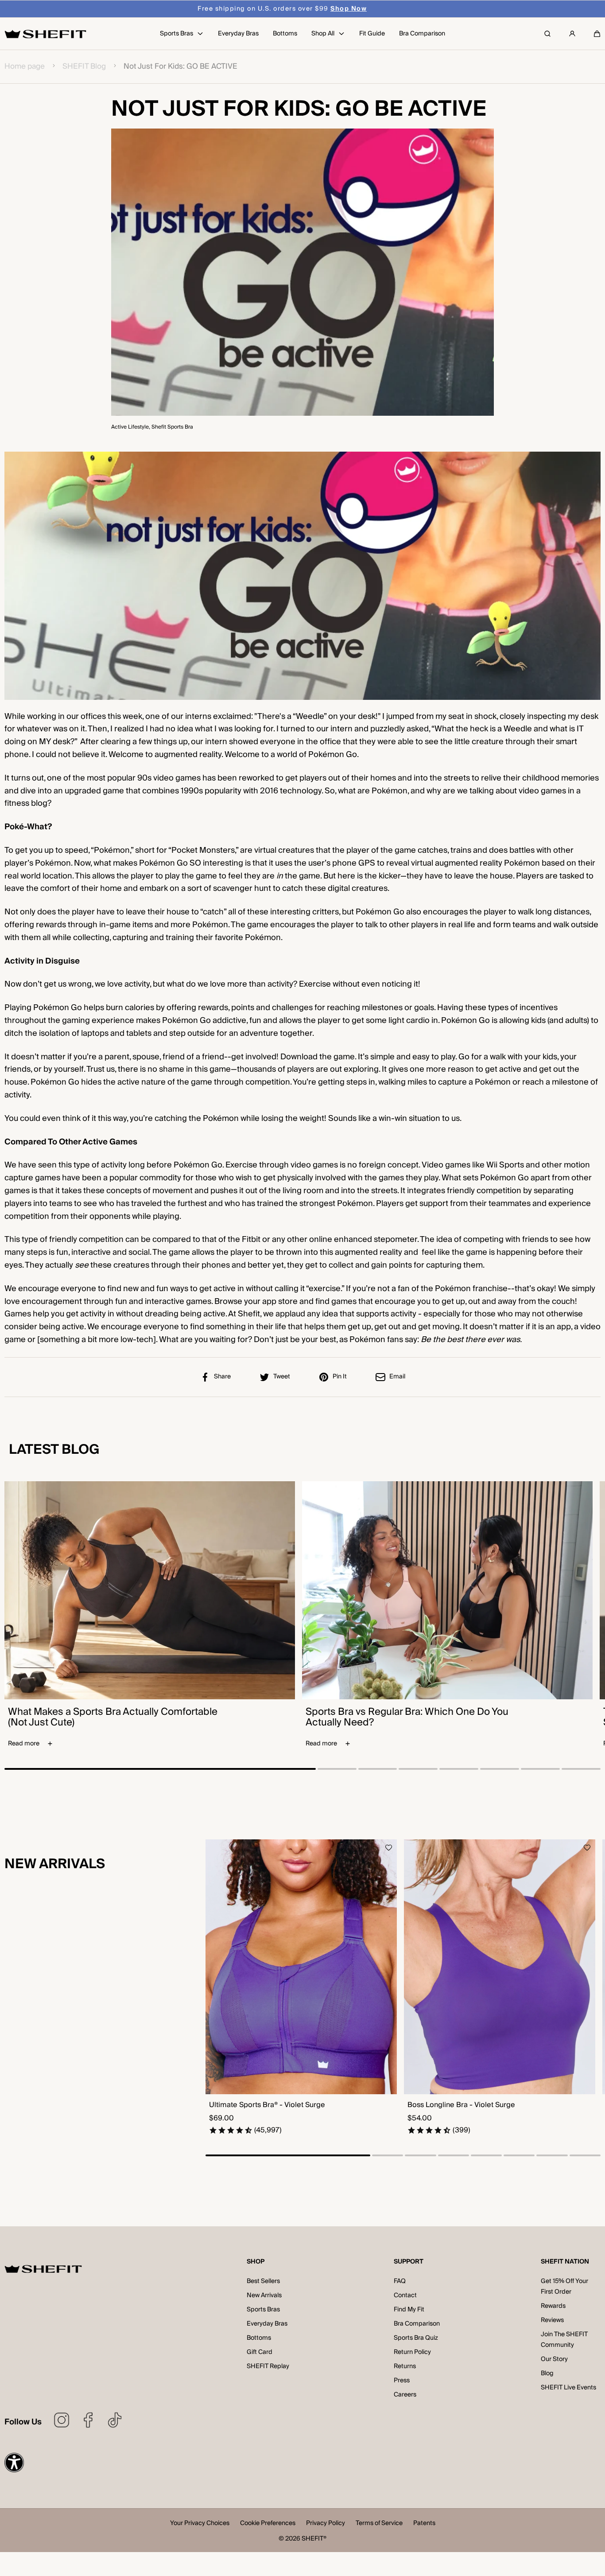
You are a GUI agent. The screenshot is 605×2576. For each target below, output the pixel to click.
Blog (547, 2373)
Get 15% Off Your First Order (564, 2287)
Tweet (282, 1377)
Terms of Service (379, 2524)
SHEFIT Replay (268, 2366)
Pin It (340, 1377)
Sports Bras (263, 2310)
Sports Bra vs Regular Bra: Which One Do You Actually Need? (407, 1717)
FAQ (400, 2281)
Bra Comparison (417, 2324)
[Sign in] (572, 34)
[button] (597, 34)
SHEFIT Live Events (568, 2388)
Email (397, 1377)
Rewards (553, 2306)
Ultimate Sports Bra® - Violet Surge (267, 2105)
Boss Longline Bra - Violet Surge (461, 2105)
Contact (405, 2295)
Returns (405, 2366)
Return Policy (412, 2352)
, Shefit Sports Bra (171, 427)
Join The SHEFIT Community (564, 2340)
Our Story (554, 2359)
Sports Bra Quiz (416, 2338)
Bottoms (259, 2338)
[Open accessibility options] (14, 2463)
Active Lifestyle (130, 427)
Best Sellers (263, 2281)
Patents (424, 2524)
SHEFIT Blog (84, 67)
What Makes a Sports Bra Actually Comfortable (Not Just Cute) (113, 1717)
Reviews (552, 2320)
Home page (25, 67)
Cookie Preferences (268, 2524)
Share (222, 1377)
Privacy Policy (326, 2524)
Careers (405, 2395)
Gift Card (260, 2352)
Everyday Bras (267, 2324)
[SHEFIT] (45, 34)
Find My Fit (409, 2310)
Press (402, 2381)
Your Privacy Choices (200, 2524)
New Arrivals (264, 2295)
